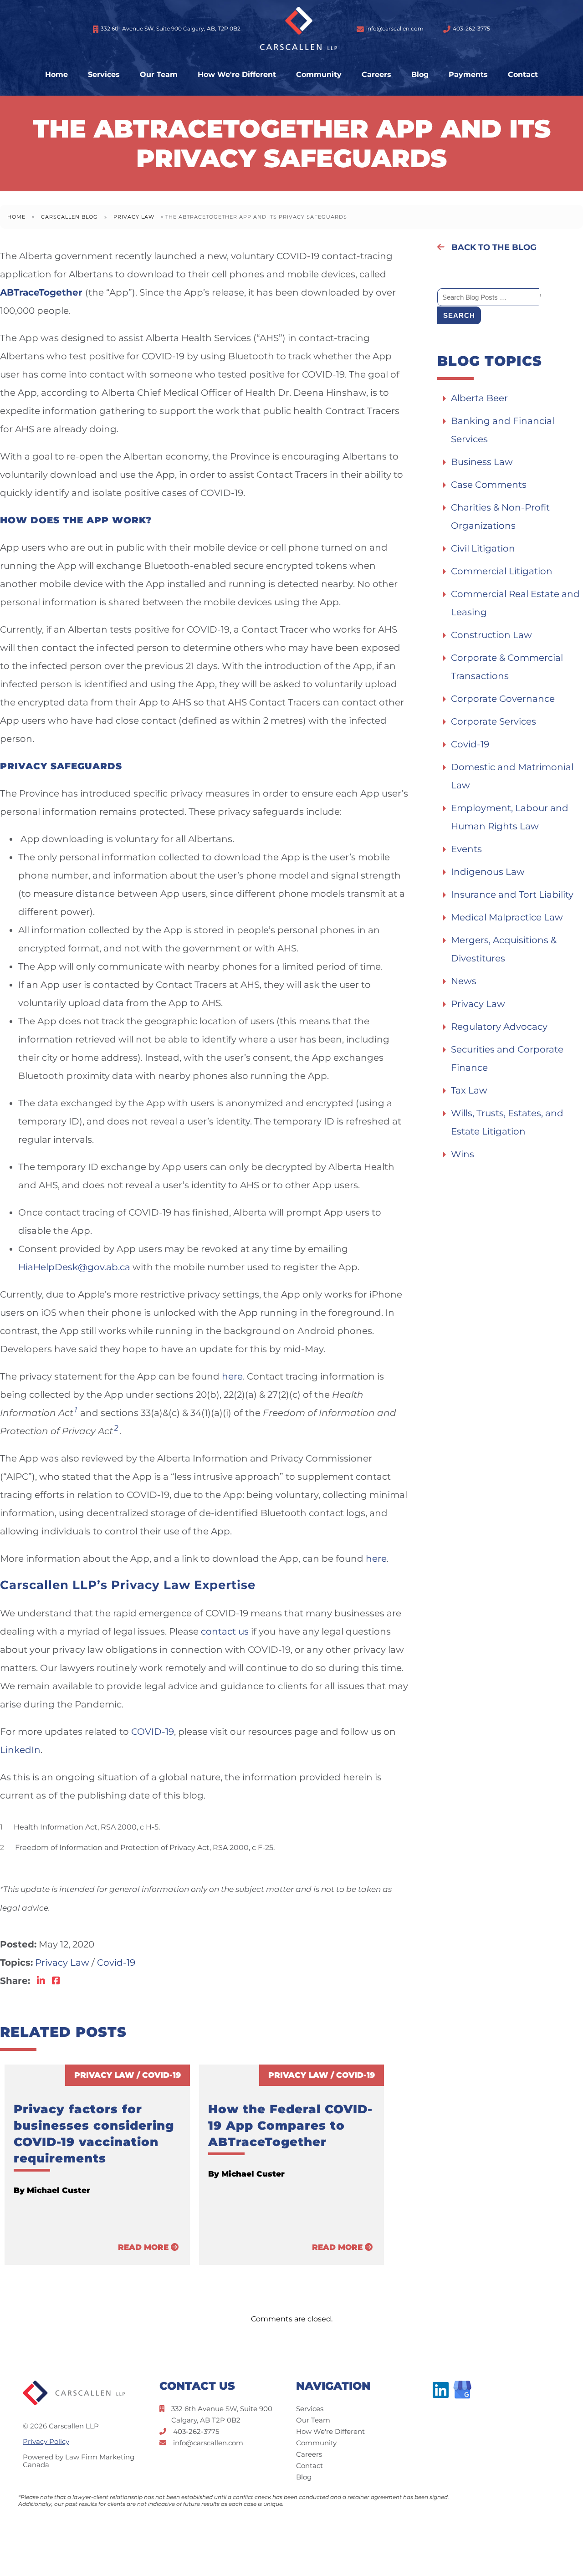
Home (56, 75)
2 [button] (116, 1428)
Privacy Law (134, 217)
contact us (225, 1631)
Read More (144, 2247)
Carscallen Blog (69, 217)
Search (459, 315)
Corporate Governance (503, 699)
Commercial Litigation (502, 571)
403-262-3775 (471, 28)
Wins (463, 1154)
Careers (376, 75)
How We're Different (237, 75)
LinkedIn (20, 1750)
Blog (420, 75)
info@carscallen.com (395, 28)
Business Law (482, 462)
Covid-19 (116, 1963)
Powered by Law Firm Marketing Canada (79, 2461)
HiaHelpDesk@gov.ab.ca (74, 1267)
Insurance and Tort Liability (512, 894)
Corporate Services (494, 721)
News (464, 981)
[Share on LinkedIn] (41, 1981)
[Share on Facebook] (56, 1981)
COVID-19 (153, 1732)
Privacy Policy (46, 2441)
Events (466, 849)
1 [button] (76, 1410)
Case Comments (489, 485)
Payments (468, 75)
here (232, 1376)
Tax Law (469, 1090)
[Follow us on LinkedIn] (443, 2390)
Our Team (159, 75)
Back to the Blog (493, 247)
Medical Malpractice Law (507, 917)
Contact (523, 75)
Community (319, 75)
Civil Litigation (483, 548)
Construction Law (491, 635)
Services (104, 75)
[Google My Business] (462, 2390)
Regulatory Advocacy (499, 1027)
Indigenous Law (488, 872)
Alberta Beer (479, 398)
